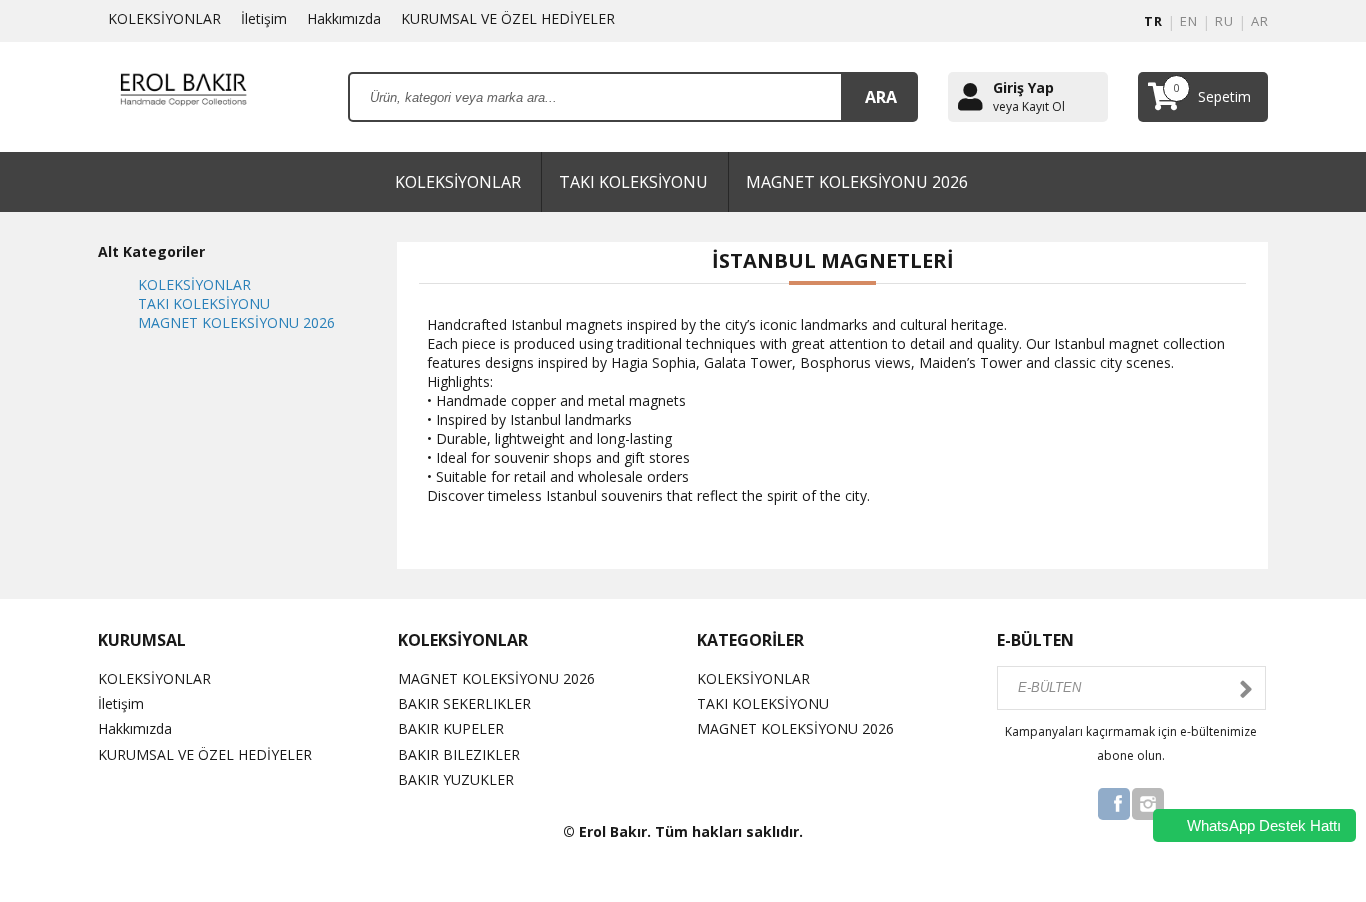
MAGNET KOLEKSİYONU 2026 (857, 182)
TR (1153, 21)
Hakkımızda (344, 18)
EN (1188, 21)
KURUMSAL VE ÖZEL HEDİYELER (508, 18)
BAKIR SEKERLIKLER (464, 703)
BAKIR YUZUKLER (456, 779)
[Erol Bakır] (183, 95)
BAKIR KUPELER (451, 728)
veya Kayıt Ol (1029, 107)
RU (1224, 21)
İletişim (264, 18)
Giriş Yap (1023, 87)
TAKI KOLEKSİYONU (633, 182)
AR (1259, 21)
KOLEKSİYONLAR (164, 18)
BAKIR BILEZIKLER (459, 754)
